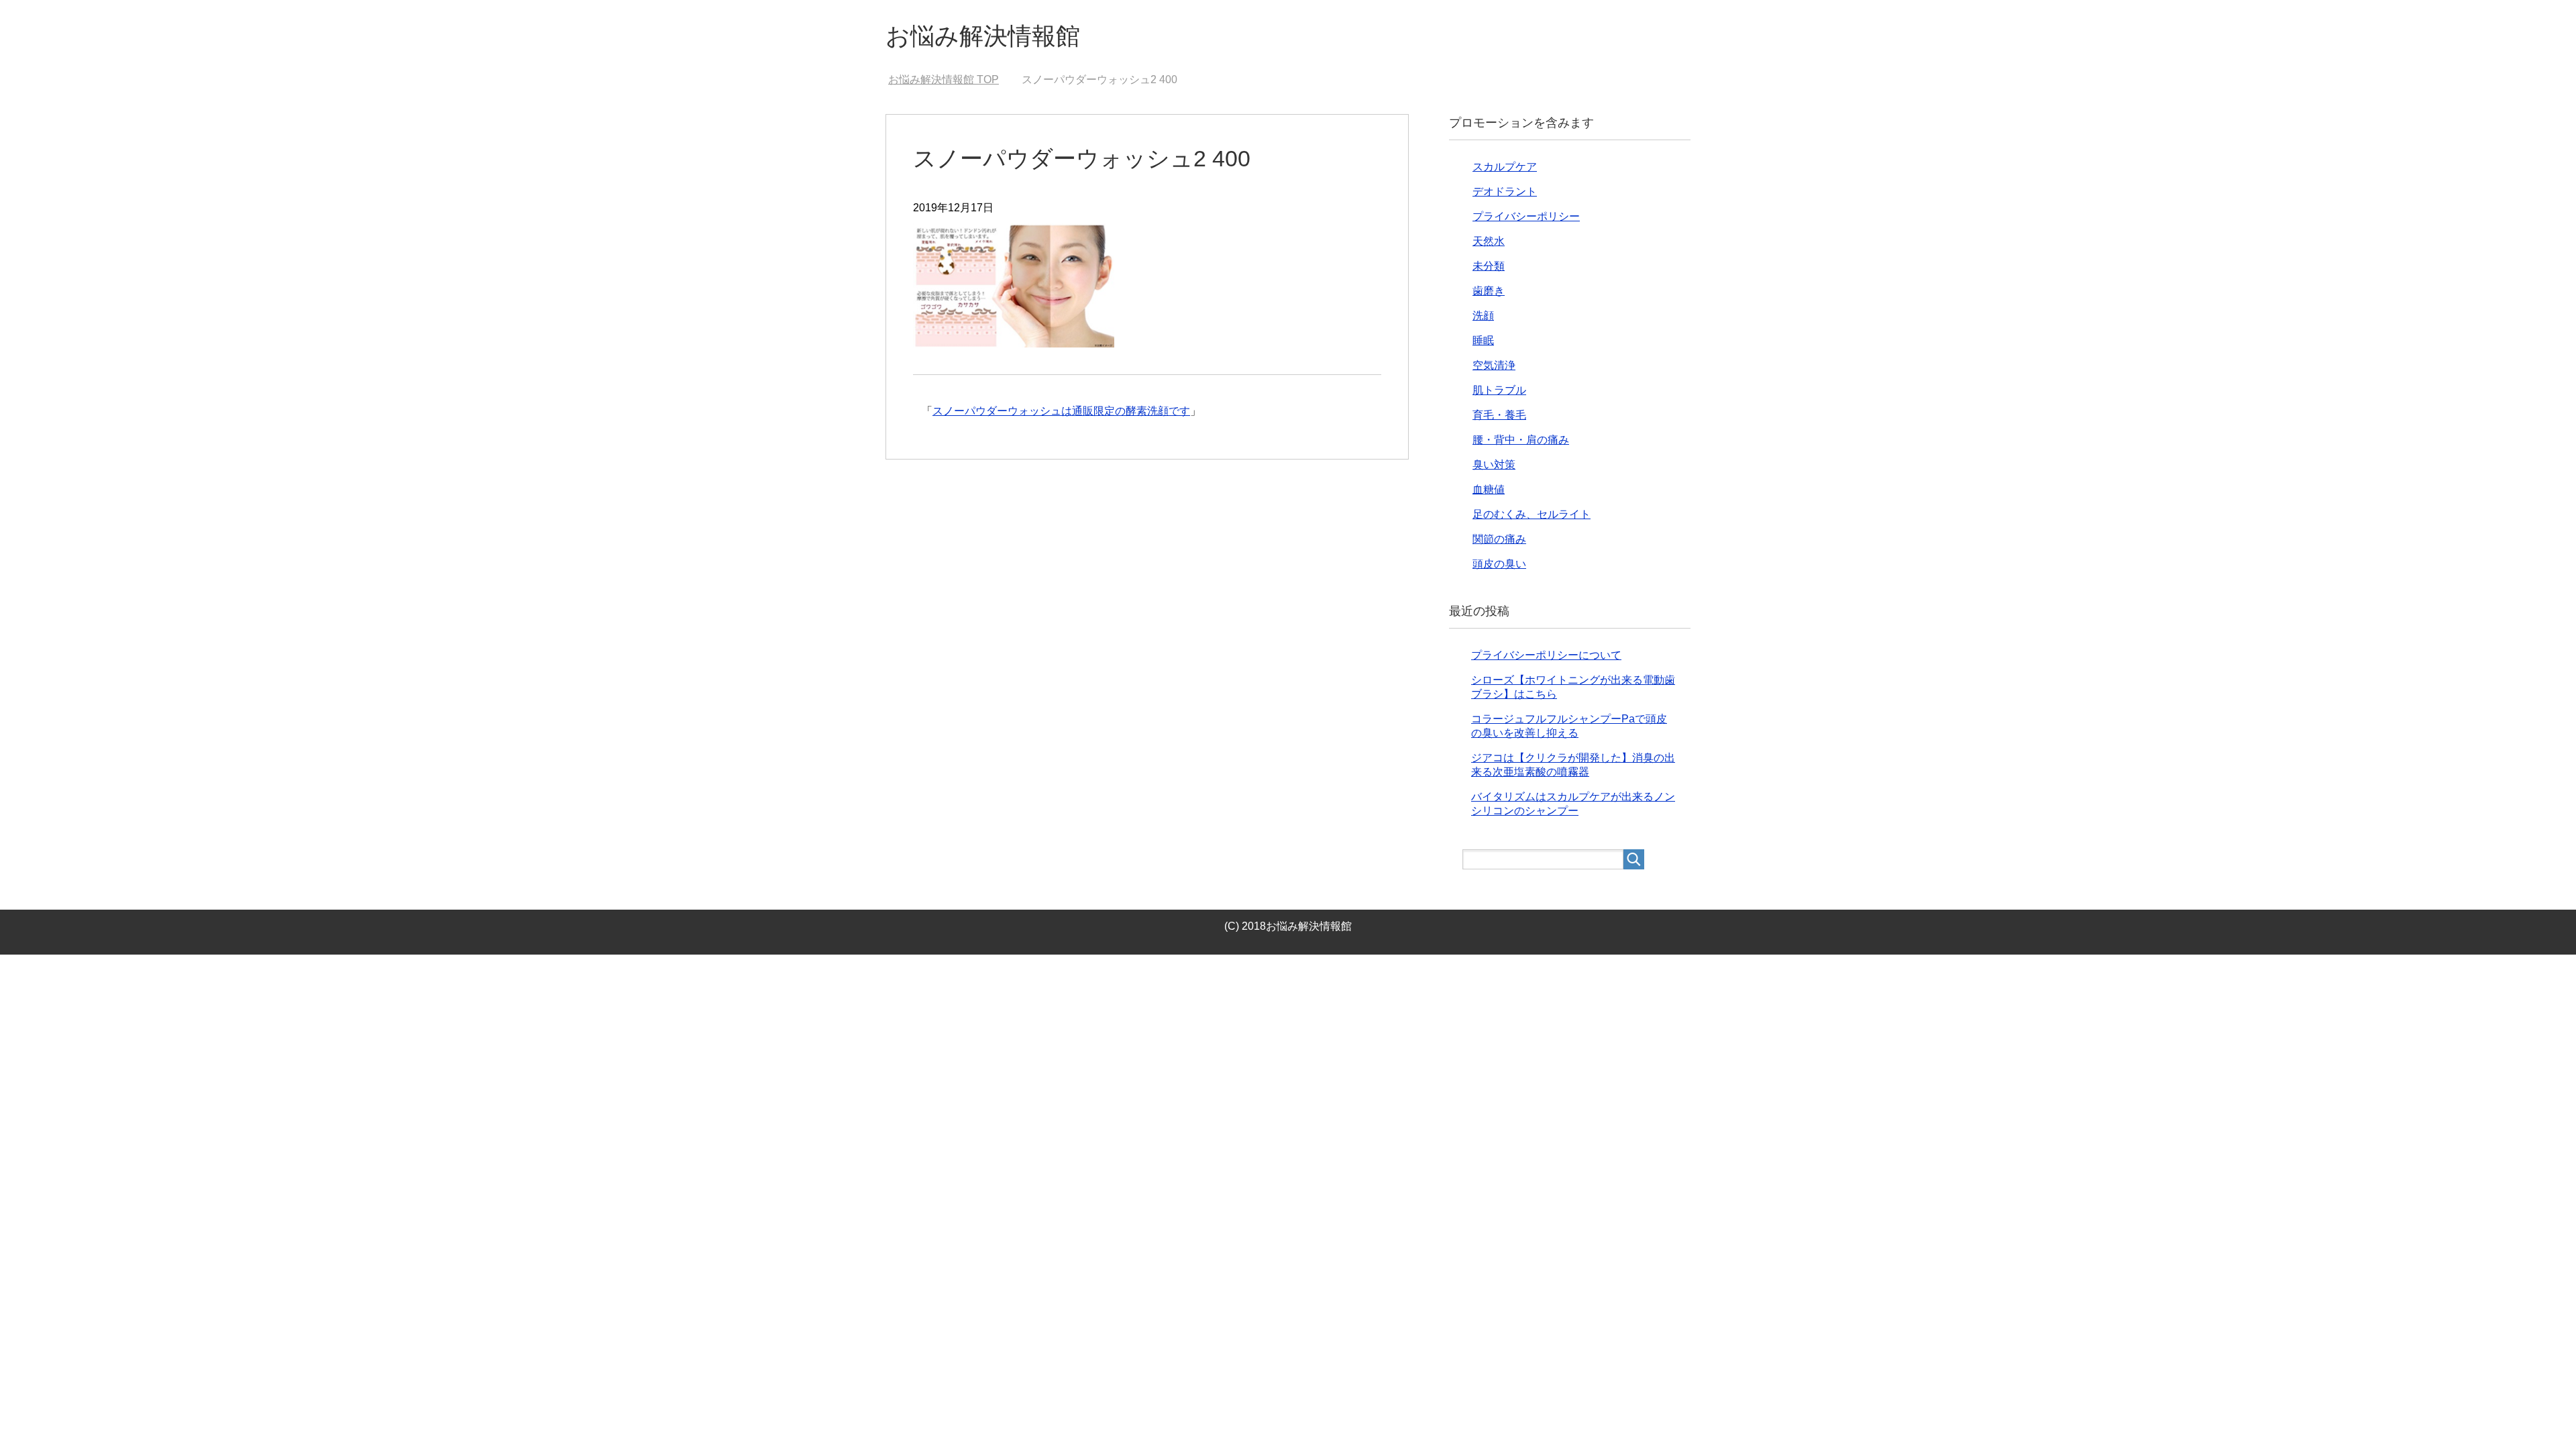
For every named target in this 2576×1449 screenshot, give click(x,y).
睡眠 (1483, 340)
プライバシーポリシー (1526, 216)
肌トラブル (1499, 390)
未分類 (1489, 266)
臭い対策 (1494, 465)
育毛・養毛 (1499, 415)
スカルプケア (1505, 167)
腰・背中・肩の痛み (1521, 440)
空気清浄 (1494, 365)
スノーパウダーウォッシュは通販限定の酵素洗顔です (1061, 411)
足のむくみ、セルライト (1532, 514)
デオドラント (1505, 192)
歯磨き (1489, 291)
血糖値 (1489, 489)
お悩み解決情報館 (983, 36)
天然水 (1489, 241)
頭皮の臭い (1499, 564)
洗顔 (1483, 316)
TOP (952, 79)
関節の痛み (1499, 539)
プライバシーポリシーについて (1546, 655)
